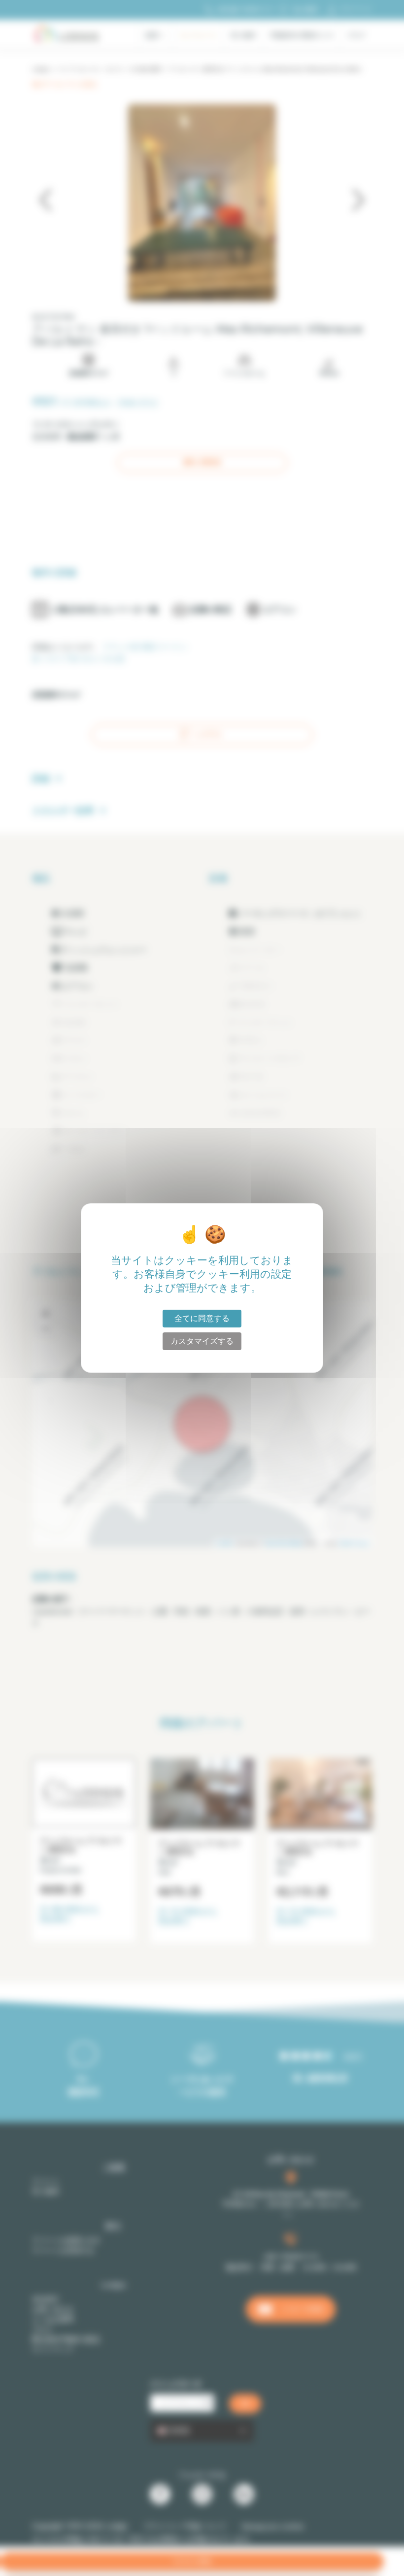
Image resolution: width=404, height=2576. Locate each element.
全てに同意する (202, 1318)
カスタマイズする (202, 1341)
